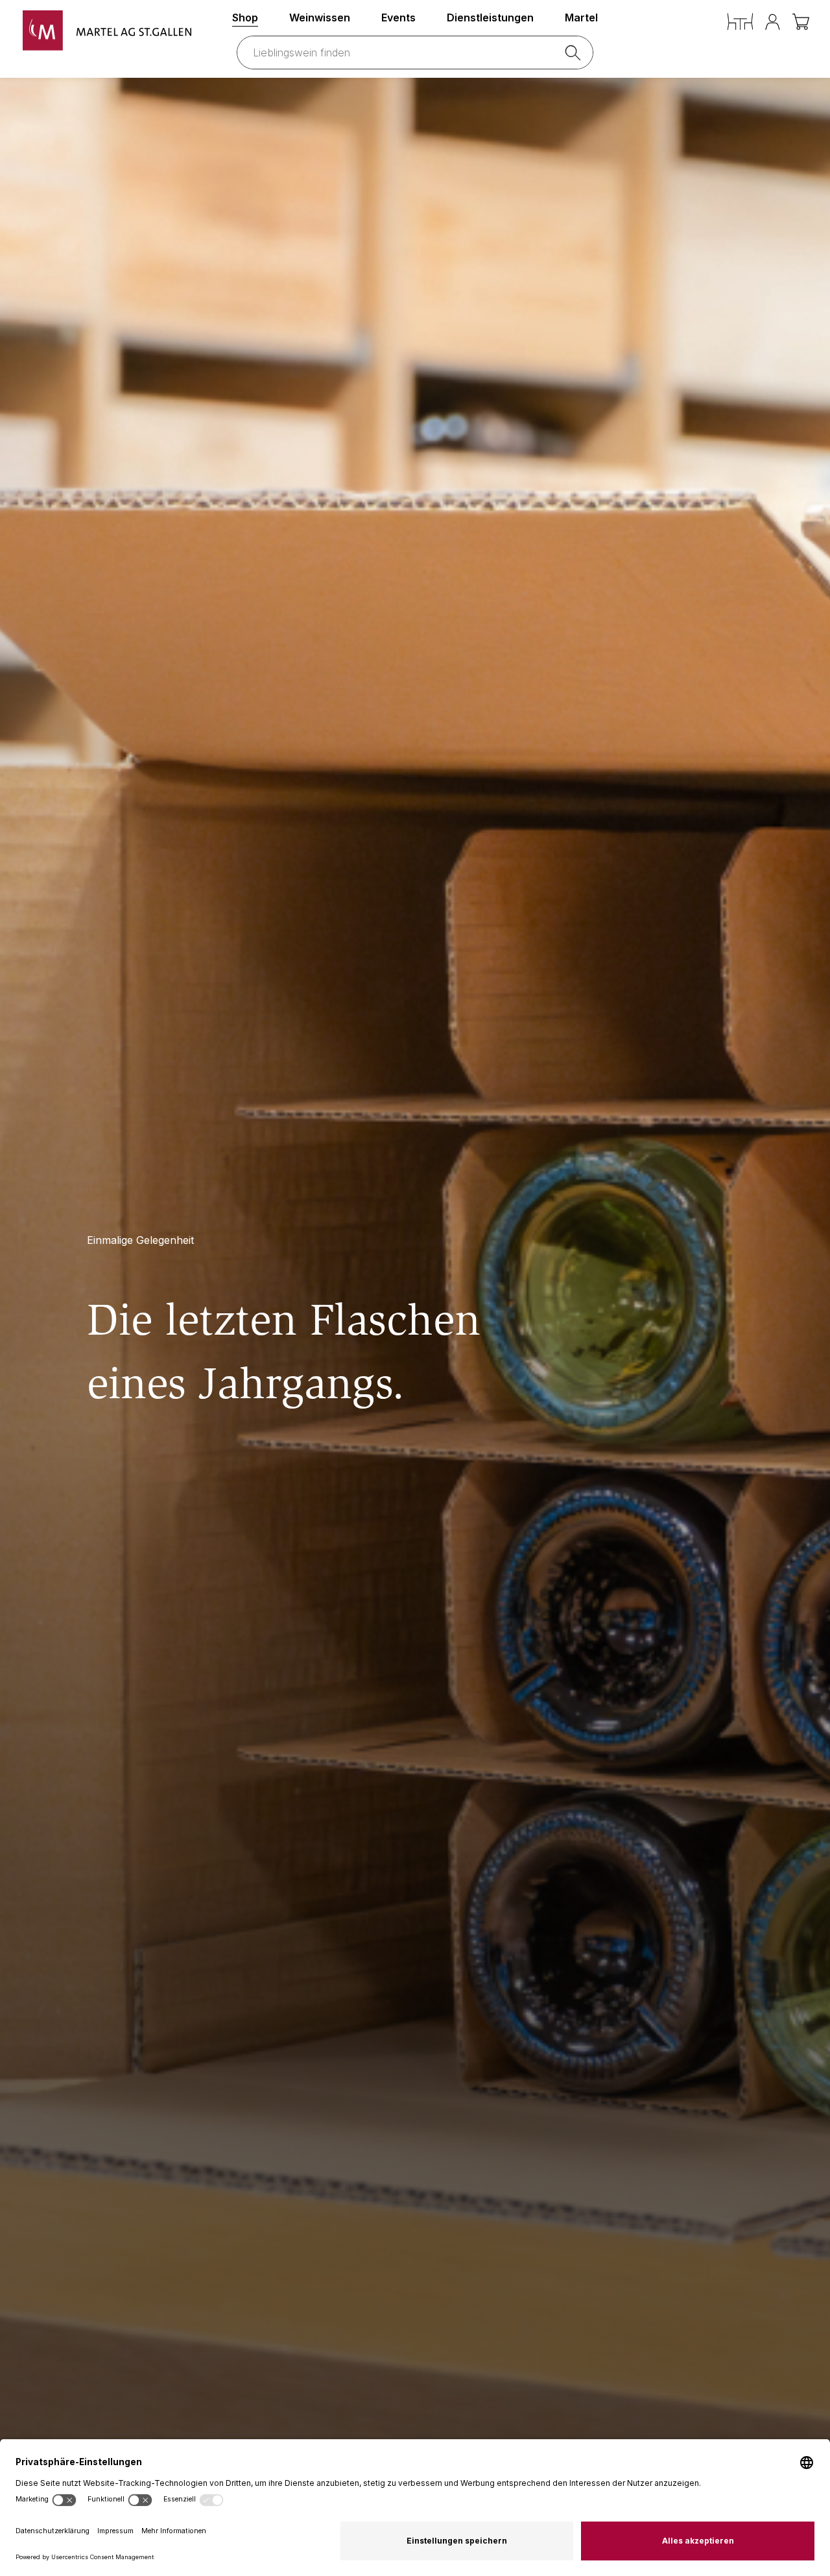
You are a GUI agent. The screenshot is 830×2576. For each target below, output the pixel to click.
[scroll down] (415, 1327)
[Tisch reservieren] (740, 22)
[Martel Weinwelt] (107, 30)
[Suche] (575, 53)
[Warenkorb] (802, 22)
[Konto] (773, 22)
